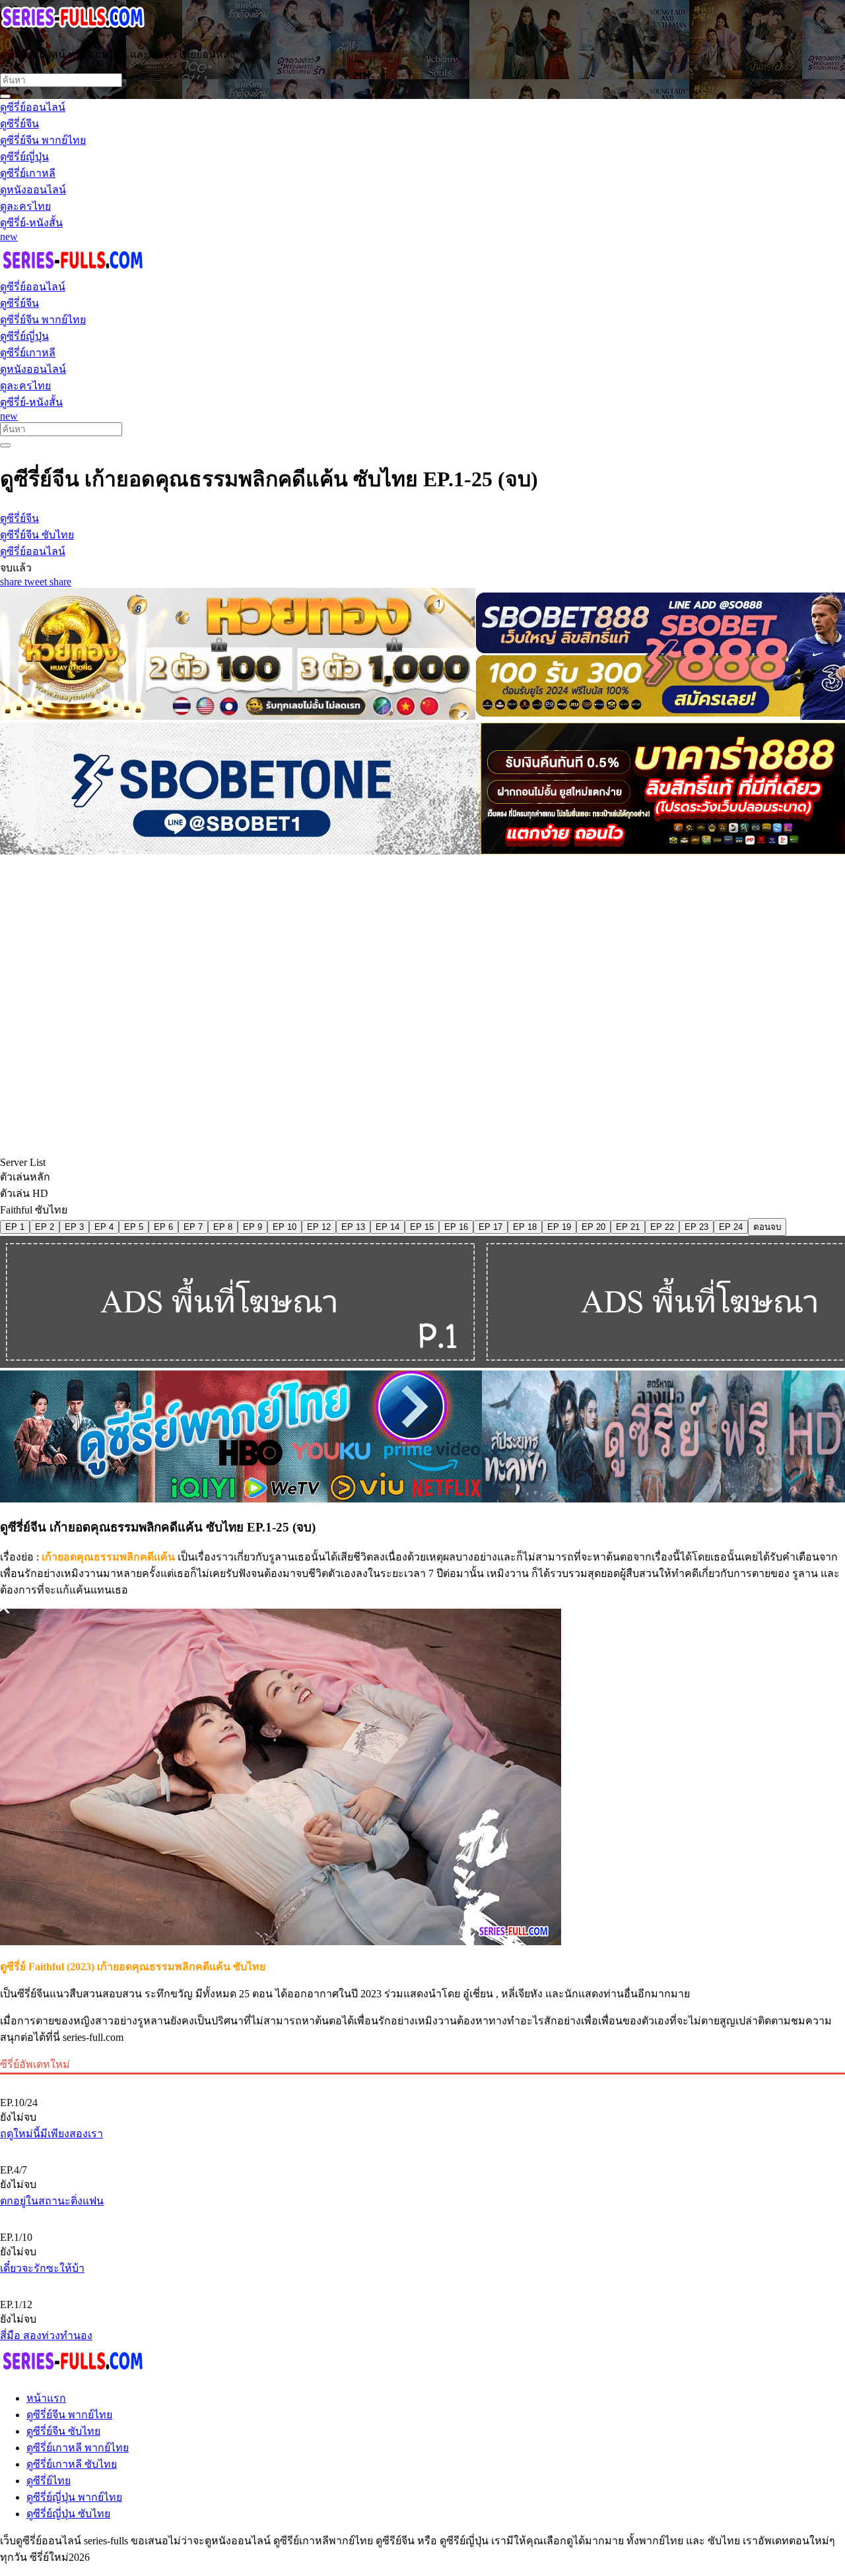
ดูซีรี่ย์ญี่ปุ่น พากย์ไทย (74, 2497)
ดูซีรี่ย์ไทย (49, 2481)
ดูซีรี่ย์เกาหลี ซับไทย (72, 2464)
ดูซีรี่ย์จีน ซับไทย (63, 2431)
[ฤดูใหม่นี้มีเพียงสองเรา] (422, 2080)
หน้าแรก (46, 2398)
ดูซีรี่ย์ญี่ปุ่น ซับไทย (68, 2514)
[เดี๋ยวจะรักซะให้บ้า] (422, 2215)
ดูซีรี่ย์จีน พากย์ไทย (69, 2415)
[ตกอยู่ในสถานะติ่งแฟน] (422, 2148)
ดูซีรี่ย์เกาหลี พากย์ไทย (78, 2448)
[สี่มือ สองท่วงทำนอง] (422, 2282)
